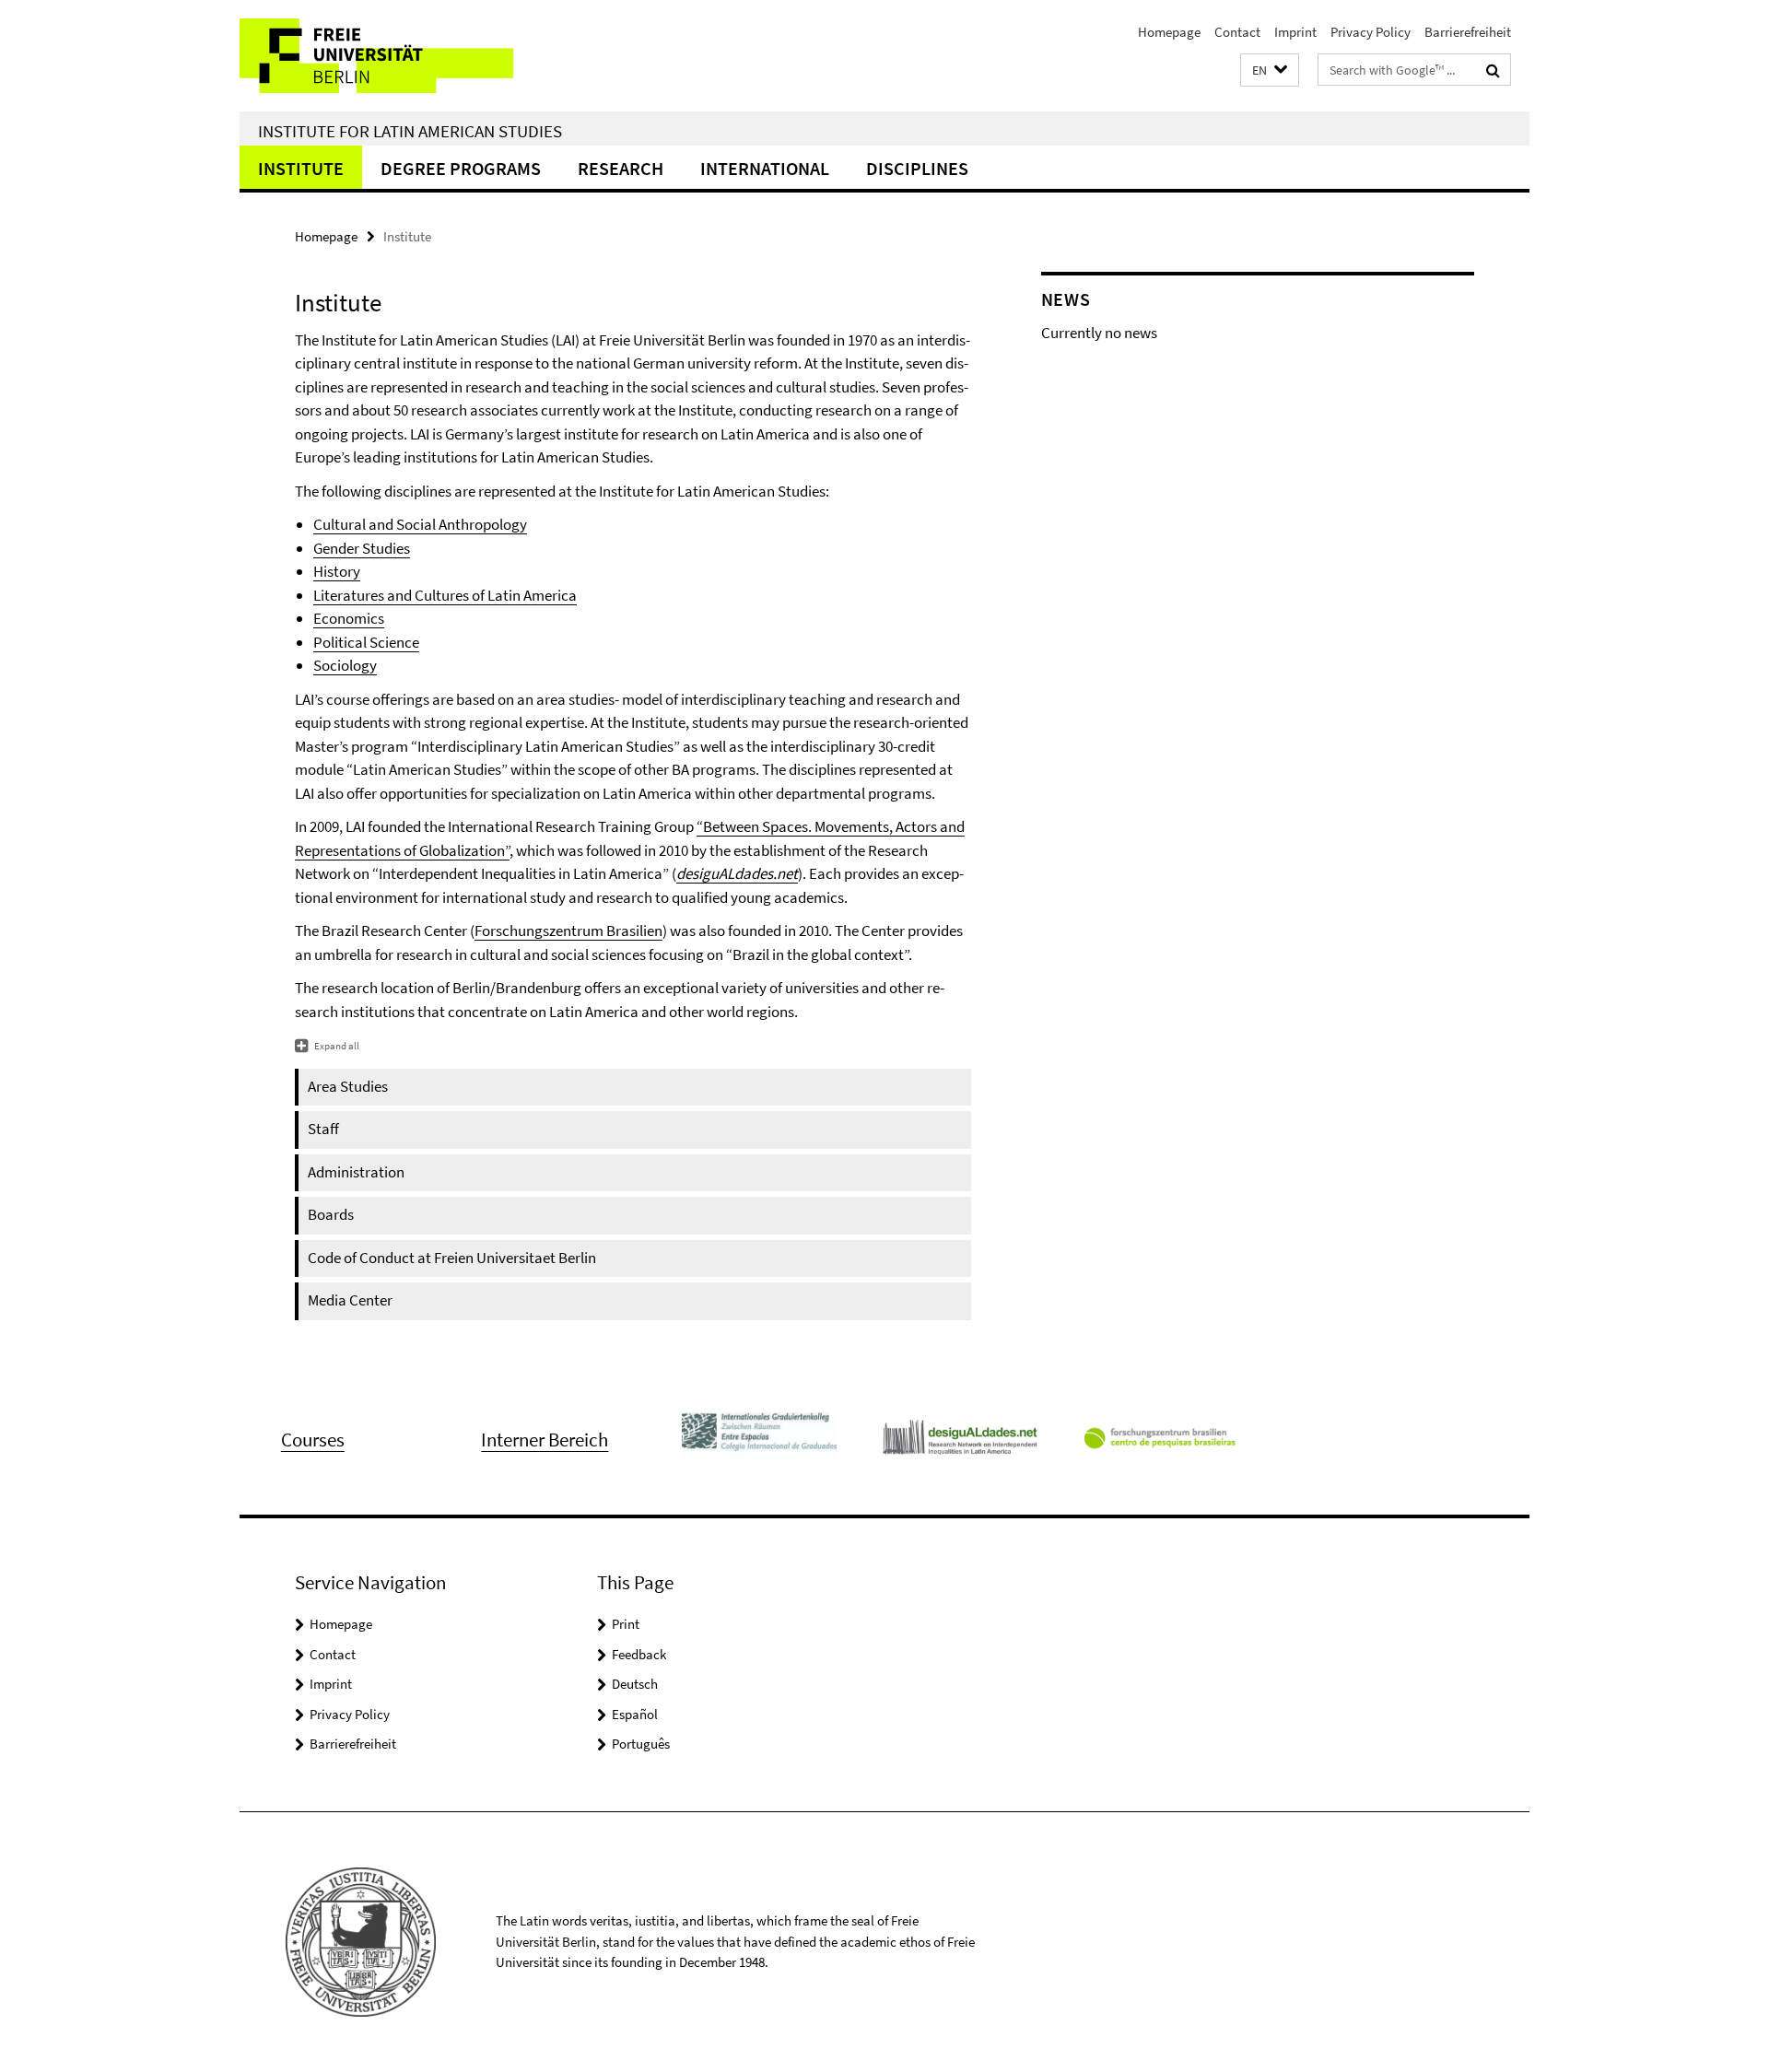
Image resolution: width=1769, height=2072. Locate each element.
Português (641, 1744)
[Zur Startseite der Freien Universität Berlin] (394, 56)
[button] (1270, 70)
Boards (331, 1214)
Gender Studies (362, 548)
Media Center (350, 1300)
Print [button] (626, 1624)
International (765, 168)
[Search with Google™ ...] (1493, 70)
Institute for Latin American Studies (410, 131)
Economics (349, 618)
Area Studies (348, 1086)
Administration (356, 1172)
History (337, 571)
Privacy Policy (1371, 32)
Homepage (1169, 32)
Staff (323, 1129)
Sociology (345, 665)
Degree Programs (461, 168)
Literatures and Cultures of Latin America (445, 595)
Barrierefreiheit (1468, 32)
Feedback (639, 1654)
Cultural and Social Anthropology (420, 524)
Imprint (1295, 32)
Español (635, 1714)
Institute (301, 168)
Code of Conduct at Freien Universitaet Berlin (452, 1258)
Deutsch (635, 1684)
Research (621, 168)
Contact (1237, 32)
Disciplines (917, 168)
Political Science (366, 642)
